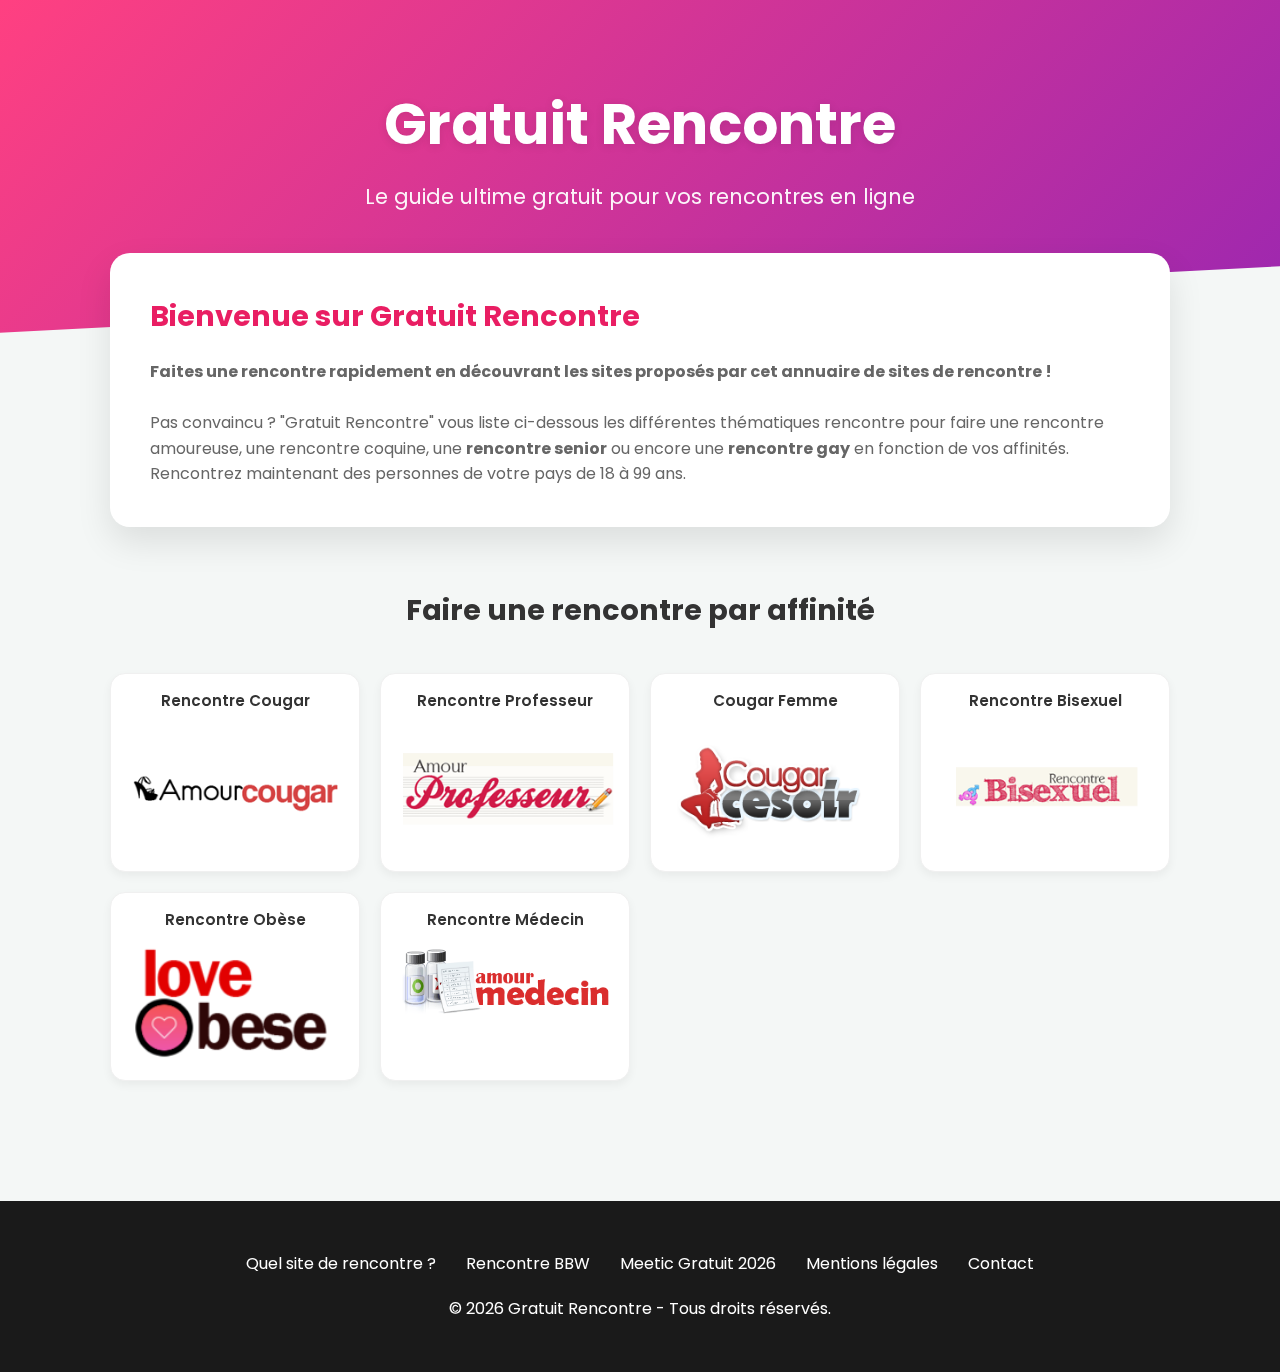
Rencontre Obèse (235, 919)
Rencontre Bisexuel (1045, 700)
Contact (1001, 1263)
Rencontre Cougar (235, 700)
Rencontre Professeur (505, 700)
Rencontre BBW (528, 1263)
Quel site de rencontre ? (341, 1263)
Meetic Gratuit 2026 (698, 1263)
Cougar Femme (775, 700)
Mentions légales (872, 1263)
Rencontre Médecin (505, 919)
